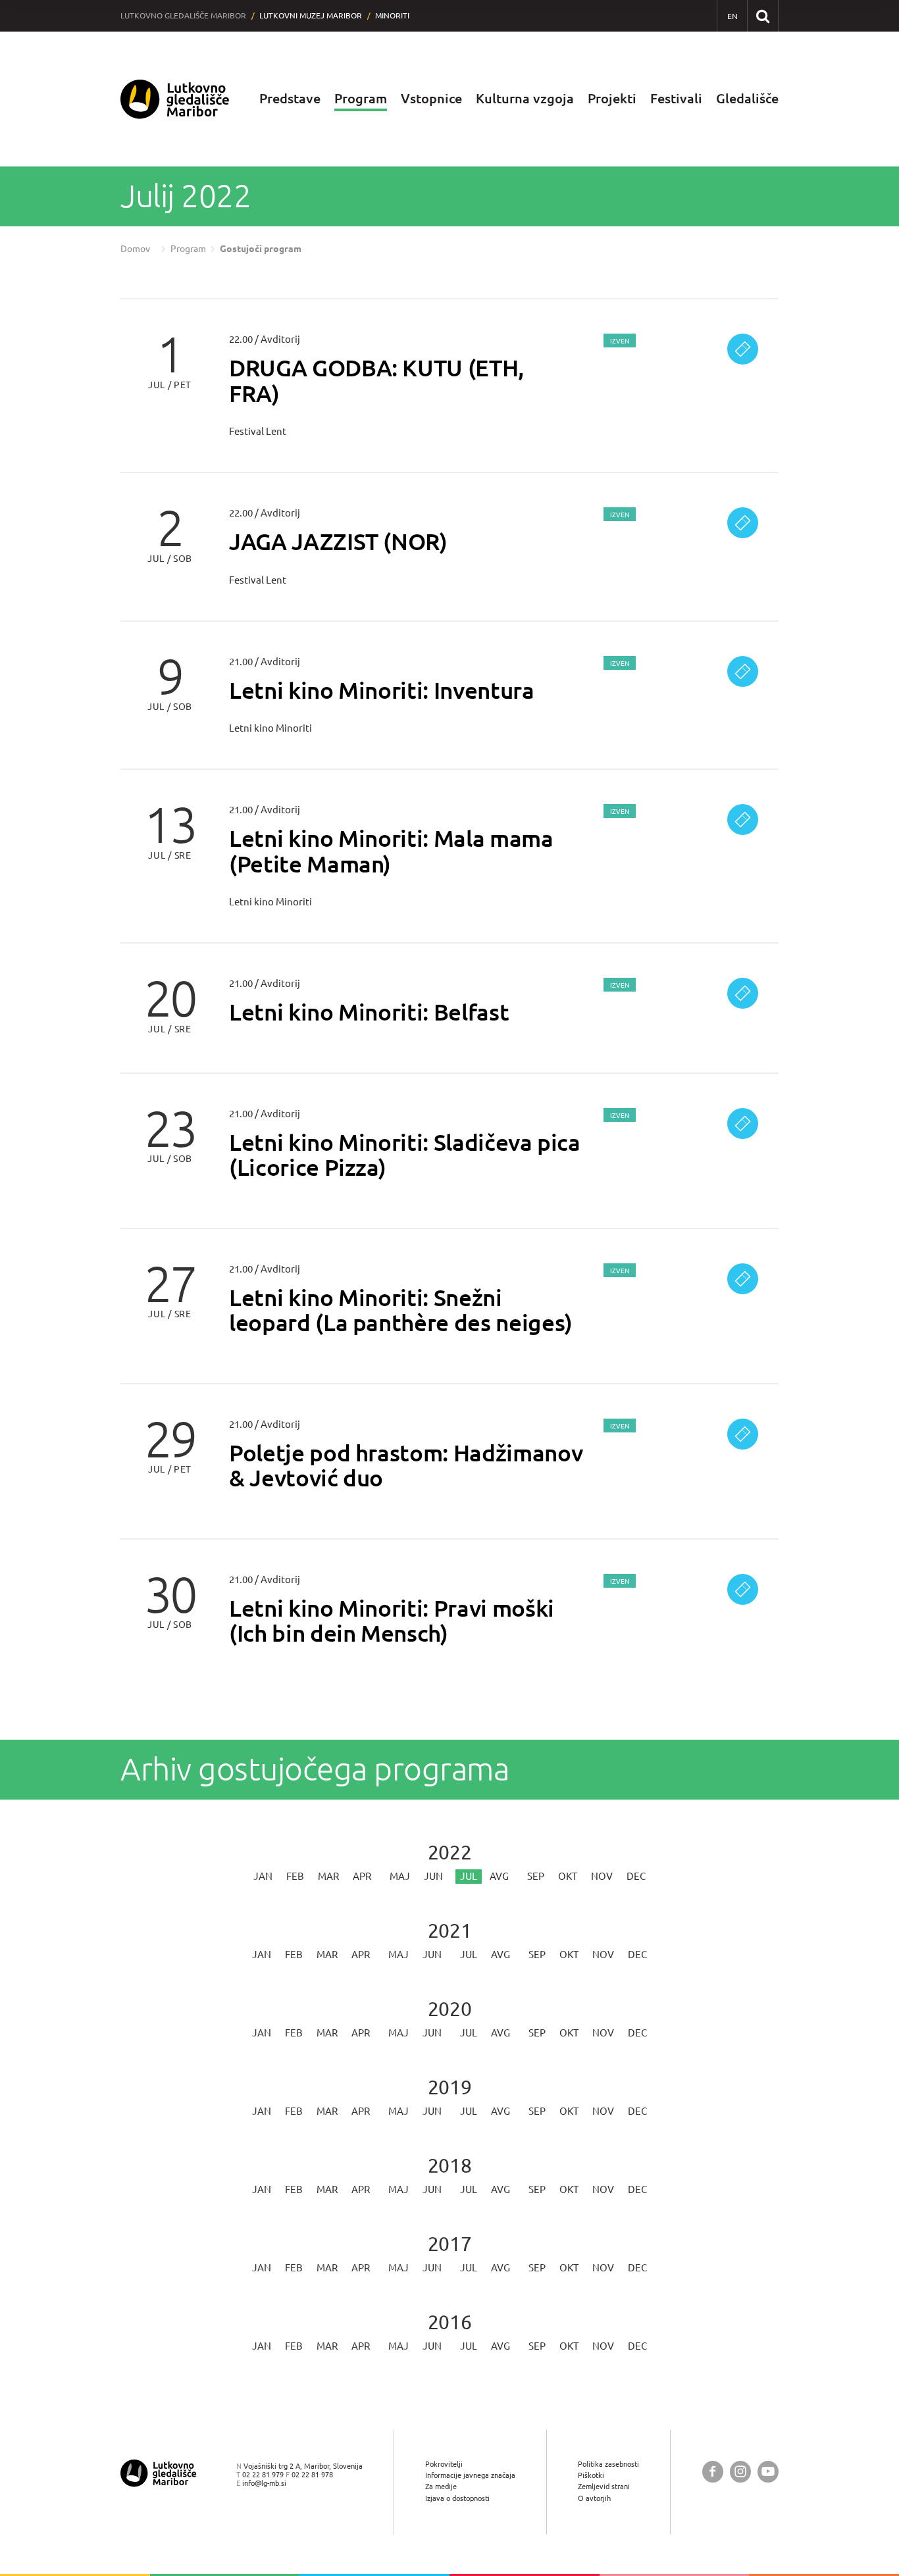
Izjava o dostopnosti (457, 2498)
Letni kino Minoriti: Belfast (369, 1012)
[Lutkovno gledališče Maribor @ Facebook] (713, 2472)
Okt (568, 1876)
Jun (433, 1876)
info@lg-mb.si (264, 2483)
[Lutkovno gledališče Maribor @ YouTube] (768, 2472)
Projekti (612, 98)
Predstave (290, 98)
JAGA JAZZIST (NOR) (338, 541)
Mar (328, 1876)
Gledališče (747, 98)
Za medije (441, 2486)
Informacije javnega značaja (470, 2475)
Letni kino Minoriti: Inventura (382, 690)
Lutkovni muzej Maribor (311, 15)
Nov (602, 1876)
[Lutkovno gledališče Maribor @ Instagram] (740, 2472)
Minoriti (392, 15)
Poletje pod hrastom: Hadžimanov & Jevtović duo (406, 1465)
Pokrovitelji (444, 2464)
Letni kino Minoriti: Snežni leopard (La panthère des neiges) (401, 1310)
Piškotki (591, 2475)
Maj (400, 1876)
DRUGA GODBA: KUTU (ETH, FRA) (376, 380)
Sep (536, 1876)
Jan (263, 1876)
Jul (469, 1955)
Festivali (676, 98)
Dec (636, 1876)
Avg (499, 1876)
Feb (295, 1876)
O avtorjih (594, 2498)
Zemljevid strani (604, 2486)
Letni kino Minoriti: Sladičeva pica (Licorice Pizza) (405, 1155)
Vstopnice (431, 98)
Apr (362, 1876)
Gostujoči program (261, 249)
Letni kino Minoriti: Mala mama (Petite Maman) (391, 851)
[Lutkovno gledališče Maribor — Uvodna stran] (175, 99)
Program (361, 98)
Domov (135, 249)
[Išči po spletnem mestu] (762, 15)
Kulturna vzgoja (525, 98)
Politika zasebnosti (608, 2464)
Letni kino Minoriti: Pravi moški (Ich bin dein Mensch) (392, 1621)
